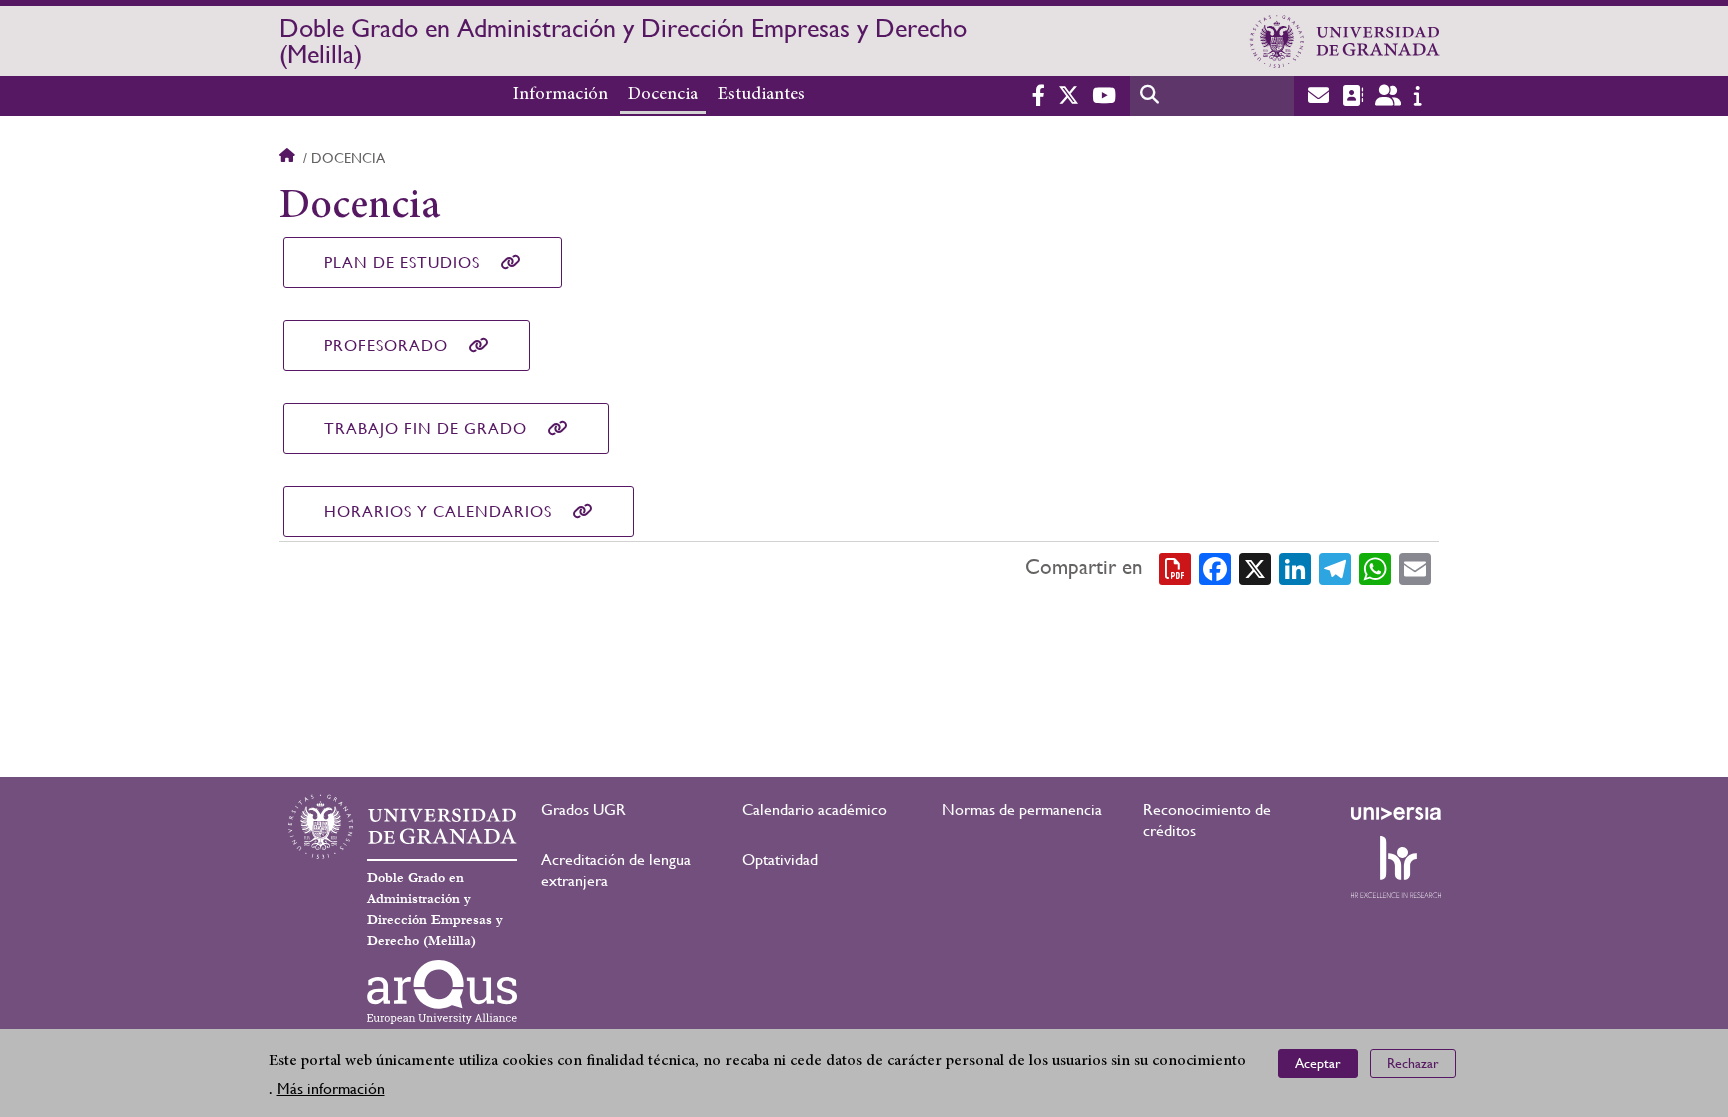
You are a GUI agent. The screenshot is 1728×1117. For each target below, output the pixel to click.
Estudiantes (761, 95)
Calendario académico (814, 809)
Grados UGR (583, 809)
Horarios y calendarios (438, 511)
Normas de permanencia (1022, 809)
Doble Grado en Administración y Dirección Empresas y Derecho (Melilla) (623, 41)
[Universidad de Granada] (1345, 41)
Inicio (289, 158)
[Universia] (1396, 813)
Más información (331, 1088)
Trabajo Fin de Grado (425, 428)
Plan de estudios (402, 262)
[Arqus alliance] (442, 992)
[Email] (1415, 568)
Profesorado (386, 345)
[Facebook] (1215, 568)
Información (560, 95)
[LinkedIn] (1295, 568)
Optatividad (780, 859)
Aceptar (1318, 1063)
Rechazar (1413, 1063)
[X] (1255, 568)
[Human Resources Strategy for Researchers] (1396, 867)
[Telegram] (1335, 568)
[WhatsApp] (1375, 568)
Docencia (663, 95)
